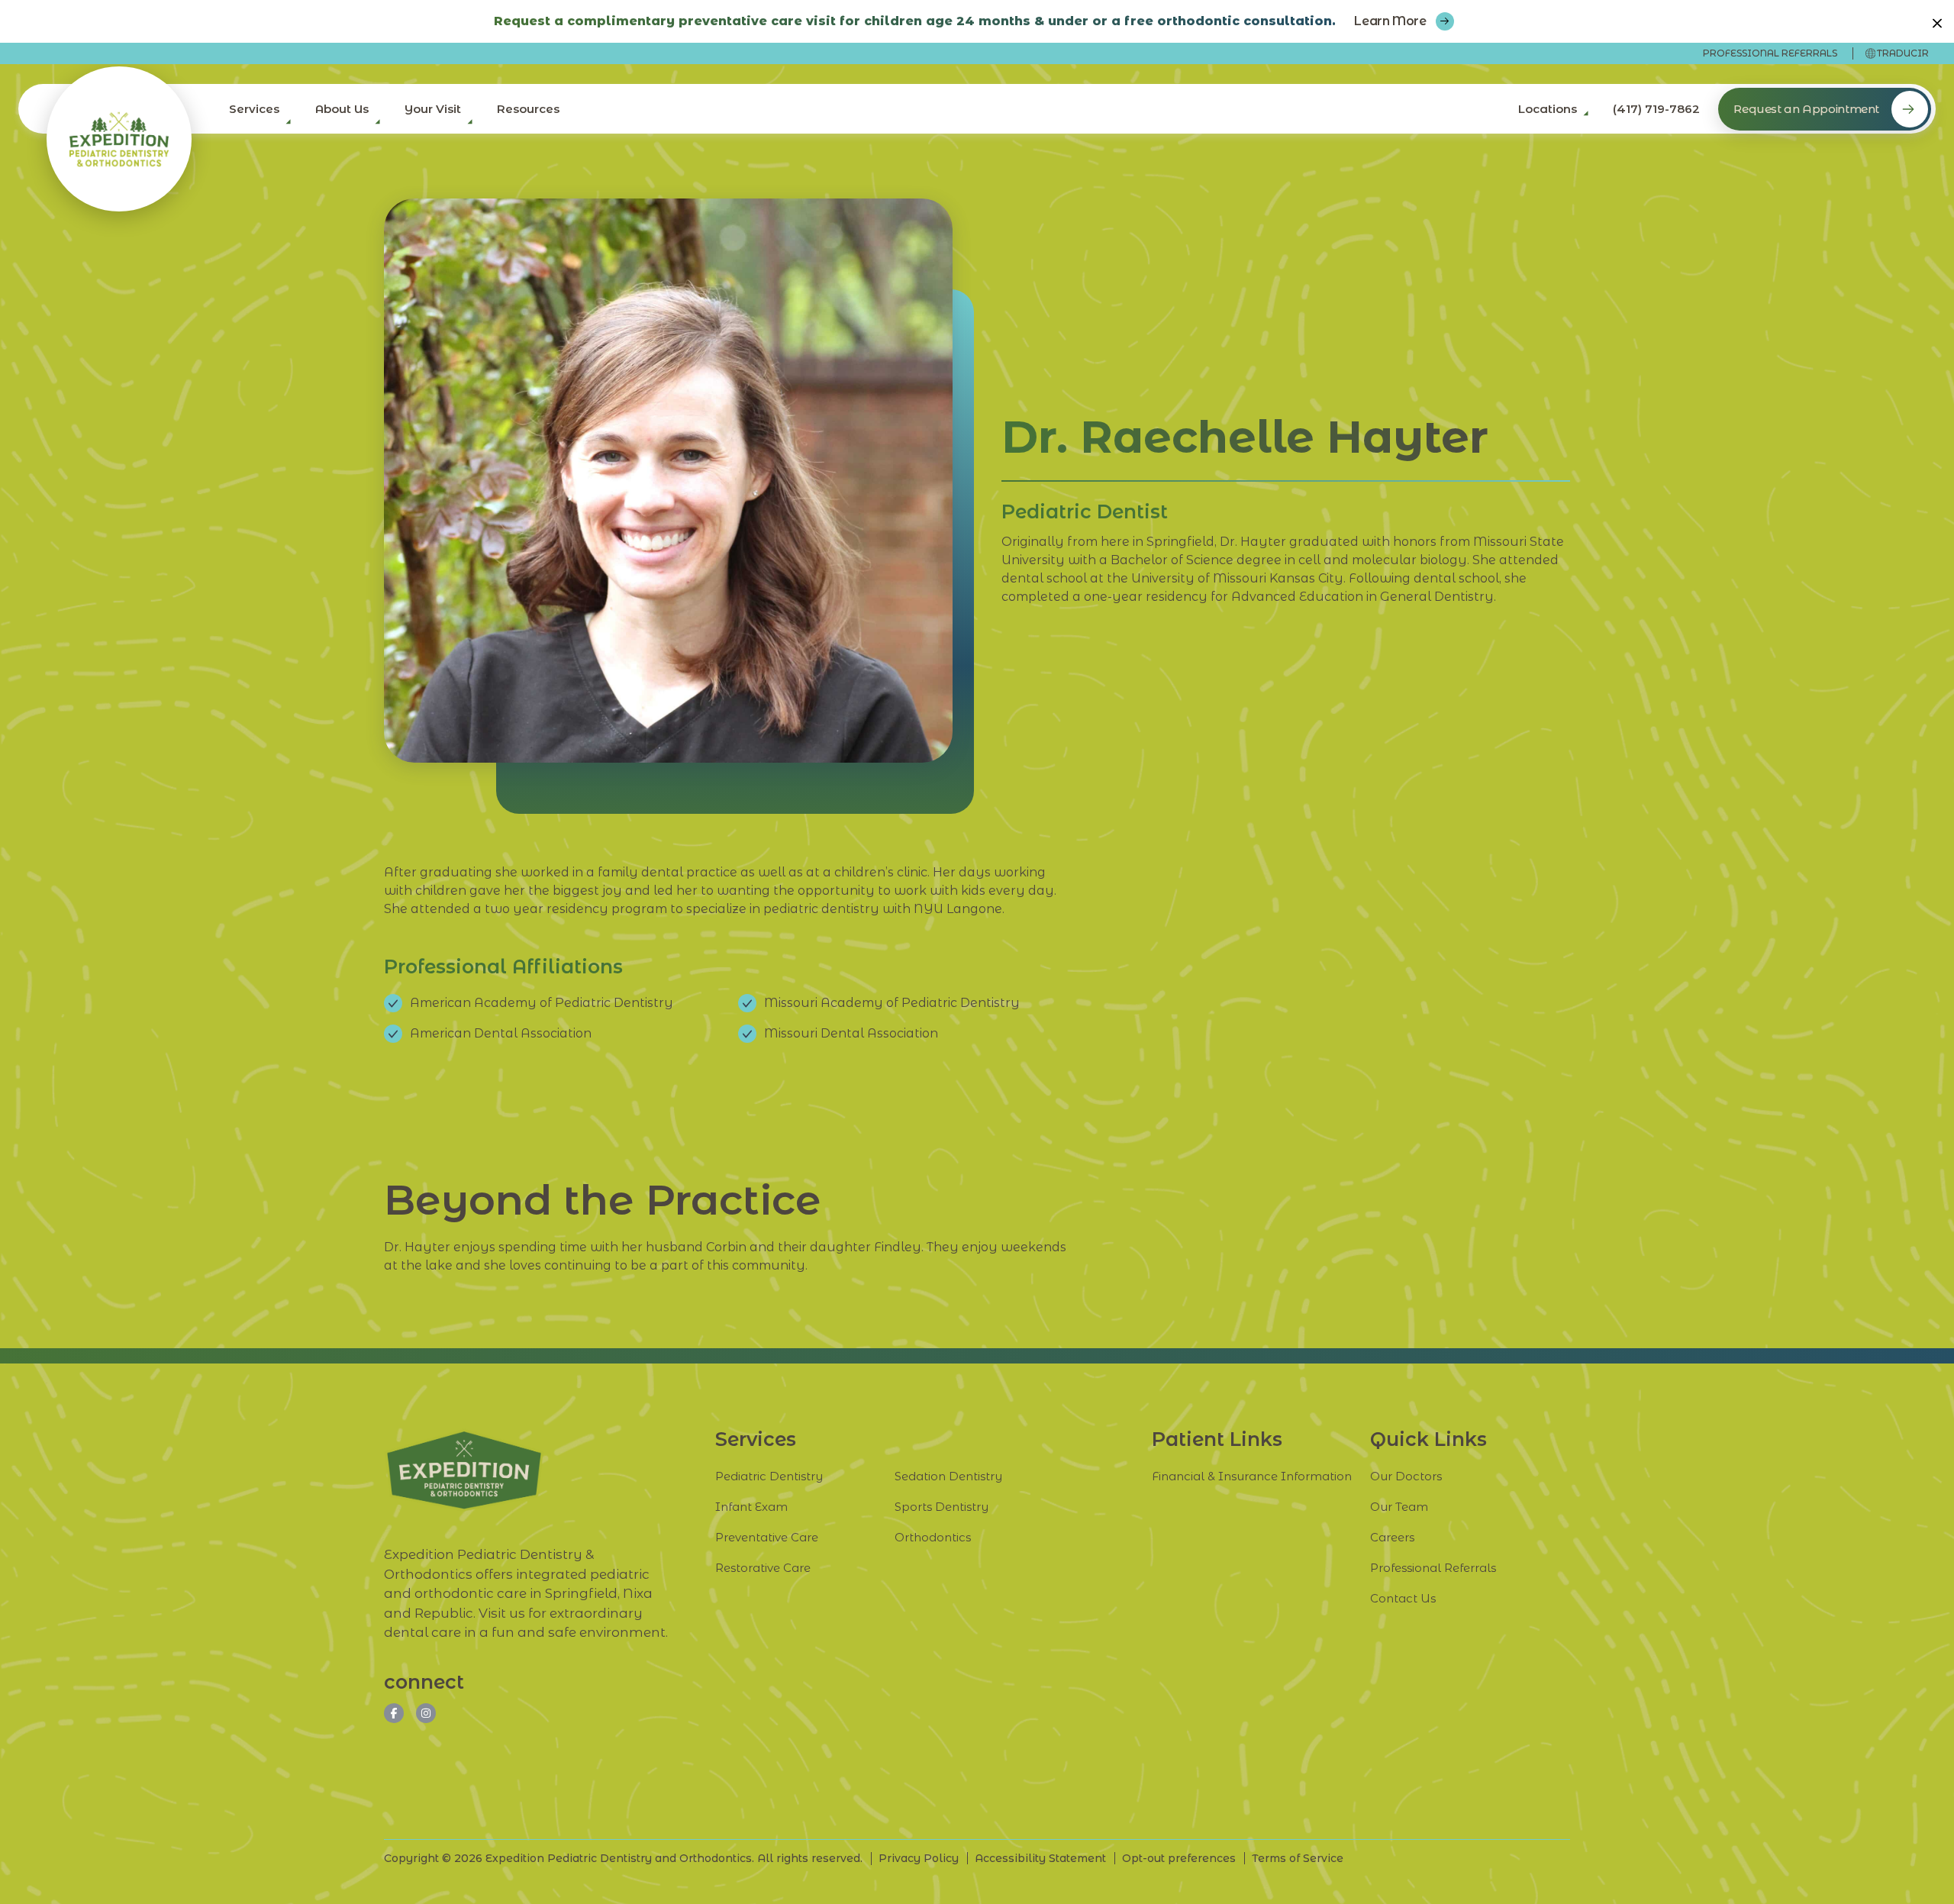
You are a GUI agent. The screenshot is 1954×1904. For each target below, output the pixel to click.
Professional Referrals (1770, 53)
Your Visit (433, 109)
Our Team (1399, 1507)
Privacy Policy (919, 1858)
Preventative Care (767, 1537)
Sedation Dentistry (948, 1476)
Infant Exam (751, 1507)
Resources (528, 109)
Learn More (1390, 21)
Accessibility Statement (1040, 1858)
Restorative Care (763, 1568)
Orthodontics (933, 1537)
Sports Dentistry (942, 1507)
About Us (342, 109)
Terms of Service (1298, 1858)
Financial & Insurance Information (1252, 1476)
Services (254, 109)
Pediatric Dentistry (769, 1476)
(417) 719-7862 (1656, 109)
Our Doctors (1406, 1476)
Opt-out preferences (1179, 1858)
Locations (1548, 109)
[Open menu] (285, 126)
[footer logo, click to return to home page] (464, 1470)
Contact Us (1403, 1598)
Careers (1392, 1537)
